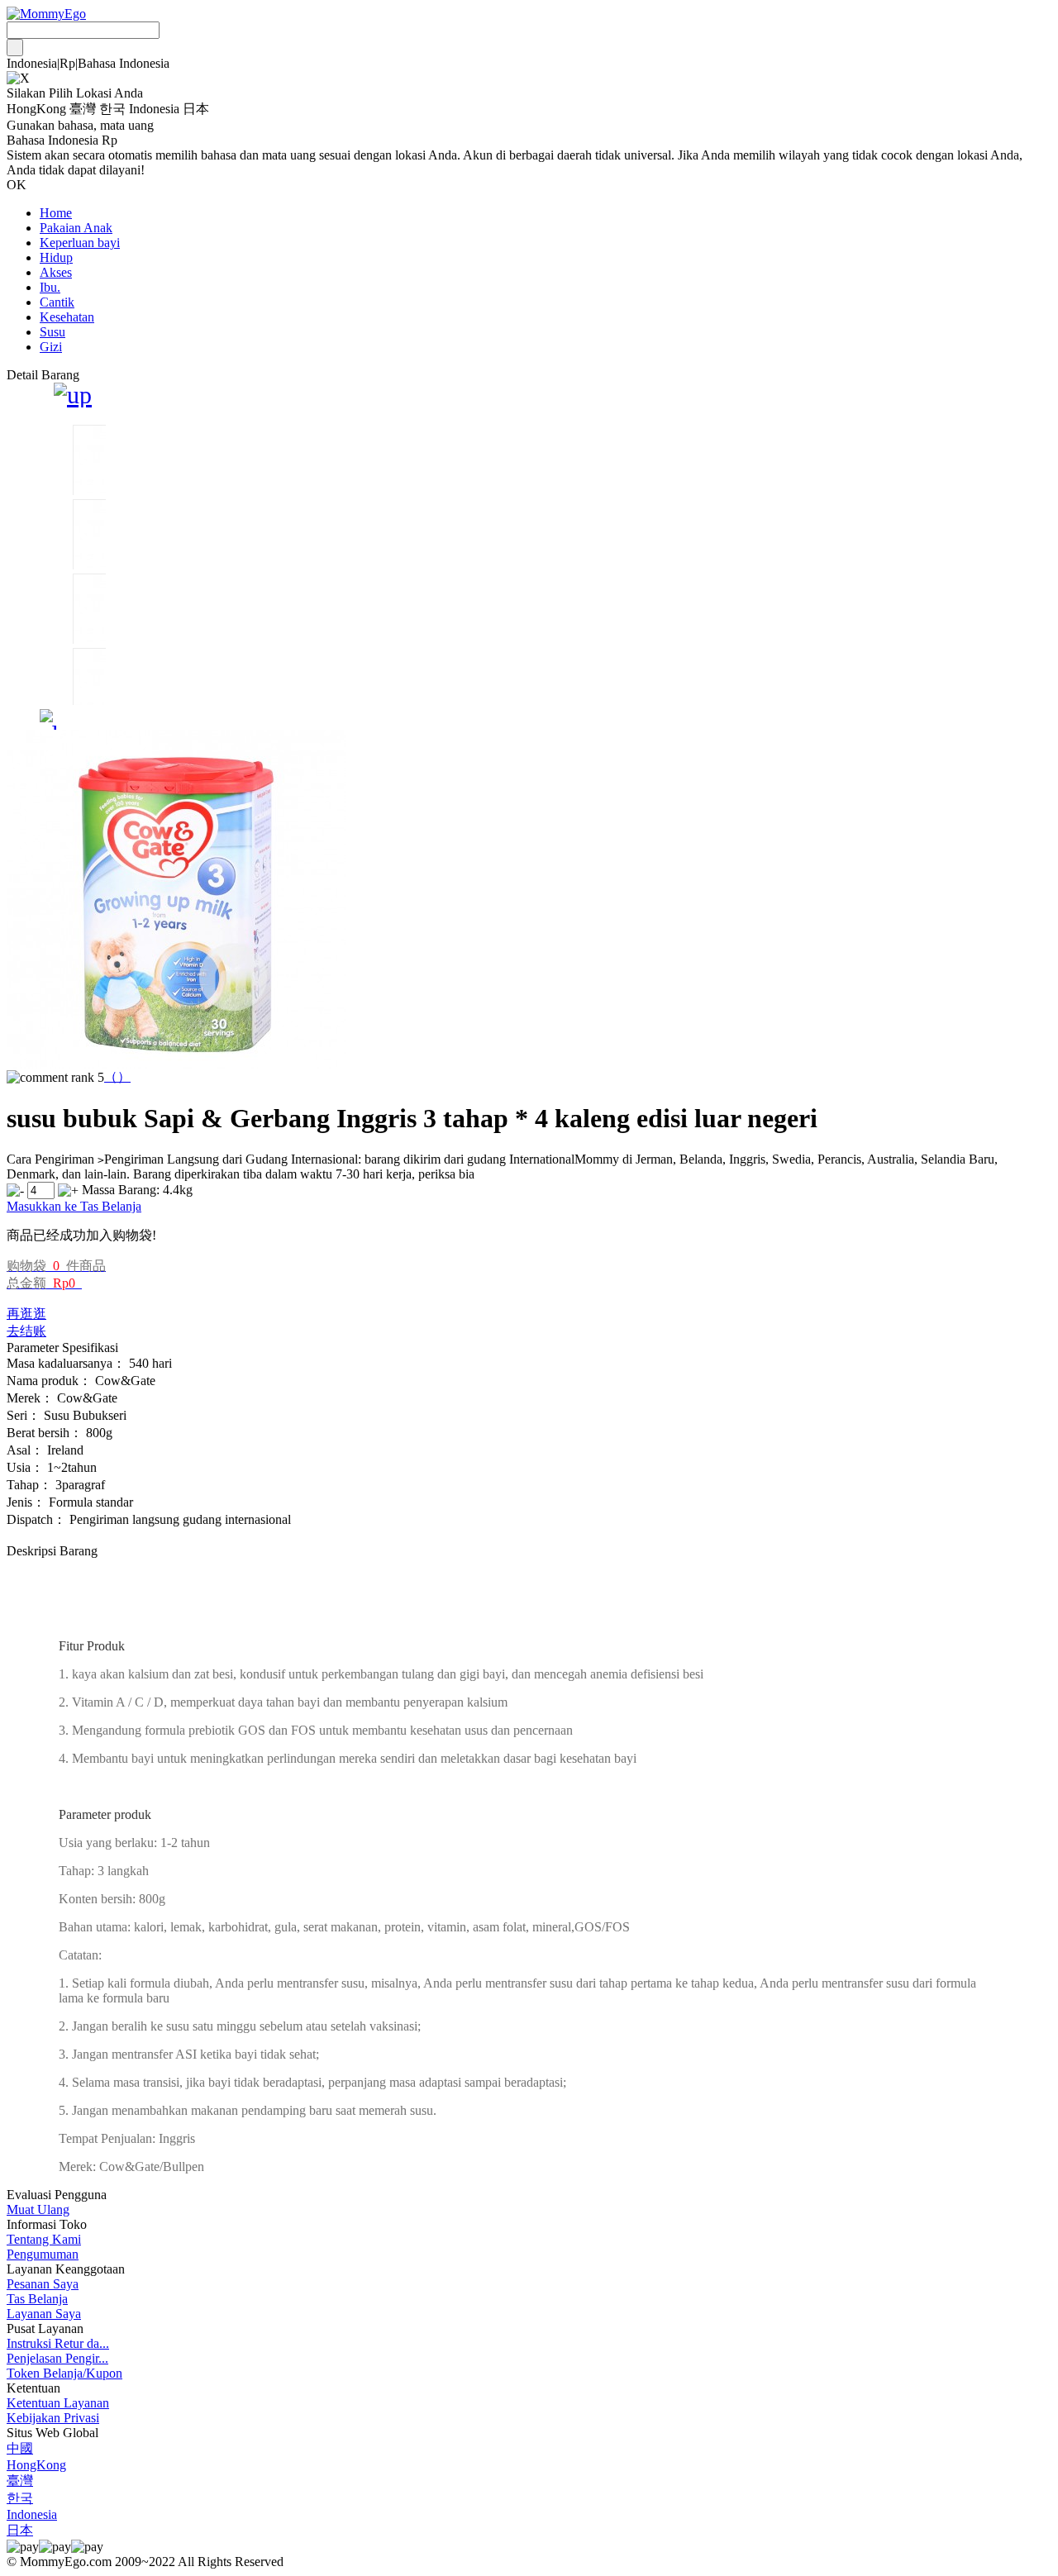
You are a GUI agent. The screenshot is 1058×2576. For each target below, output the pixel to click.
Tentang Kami (44, 2239)
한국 (20, 2498)
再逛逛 (26, 1314)
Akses (56, 272)
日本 (20, 2530)
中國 (20, 2448)
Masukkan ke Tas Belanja (74, 1206)
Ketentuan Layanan (58, 2403)
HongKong (36, 2465)
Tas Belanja (37, 2299)
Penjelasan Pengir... (57, 2358)
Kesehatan (67, 317)
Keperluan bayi (80, 243)
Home (56, 213)
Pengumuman (43, 2254)
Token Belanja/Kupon (64, 2373)
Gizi (51, 347)
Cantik (57, 302)
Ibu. (50, 287)
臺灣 (20, 2481)
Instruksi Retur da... (58, 2343)
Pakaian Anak (76, 228)
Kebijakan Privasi (53, 2418)
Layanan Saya (44, 2314)
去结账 (26, 1331)
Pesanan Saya (43, 2284)
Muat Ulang (38, 2209)
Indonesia (32, 2514)
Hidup (56, 257)
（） (117, 1076)
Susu (52, 332)
